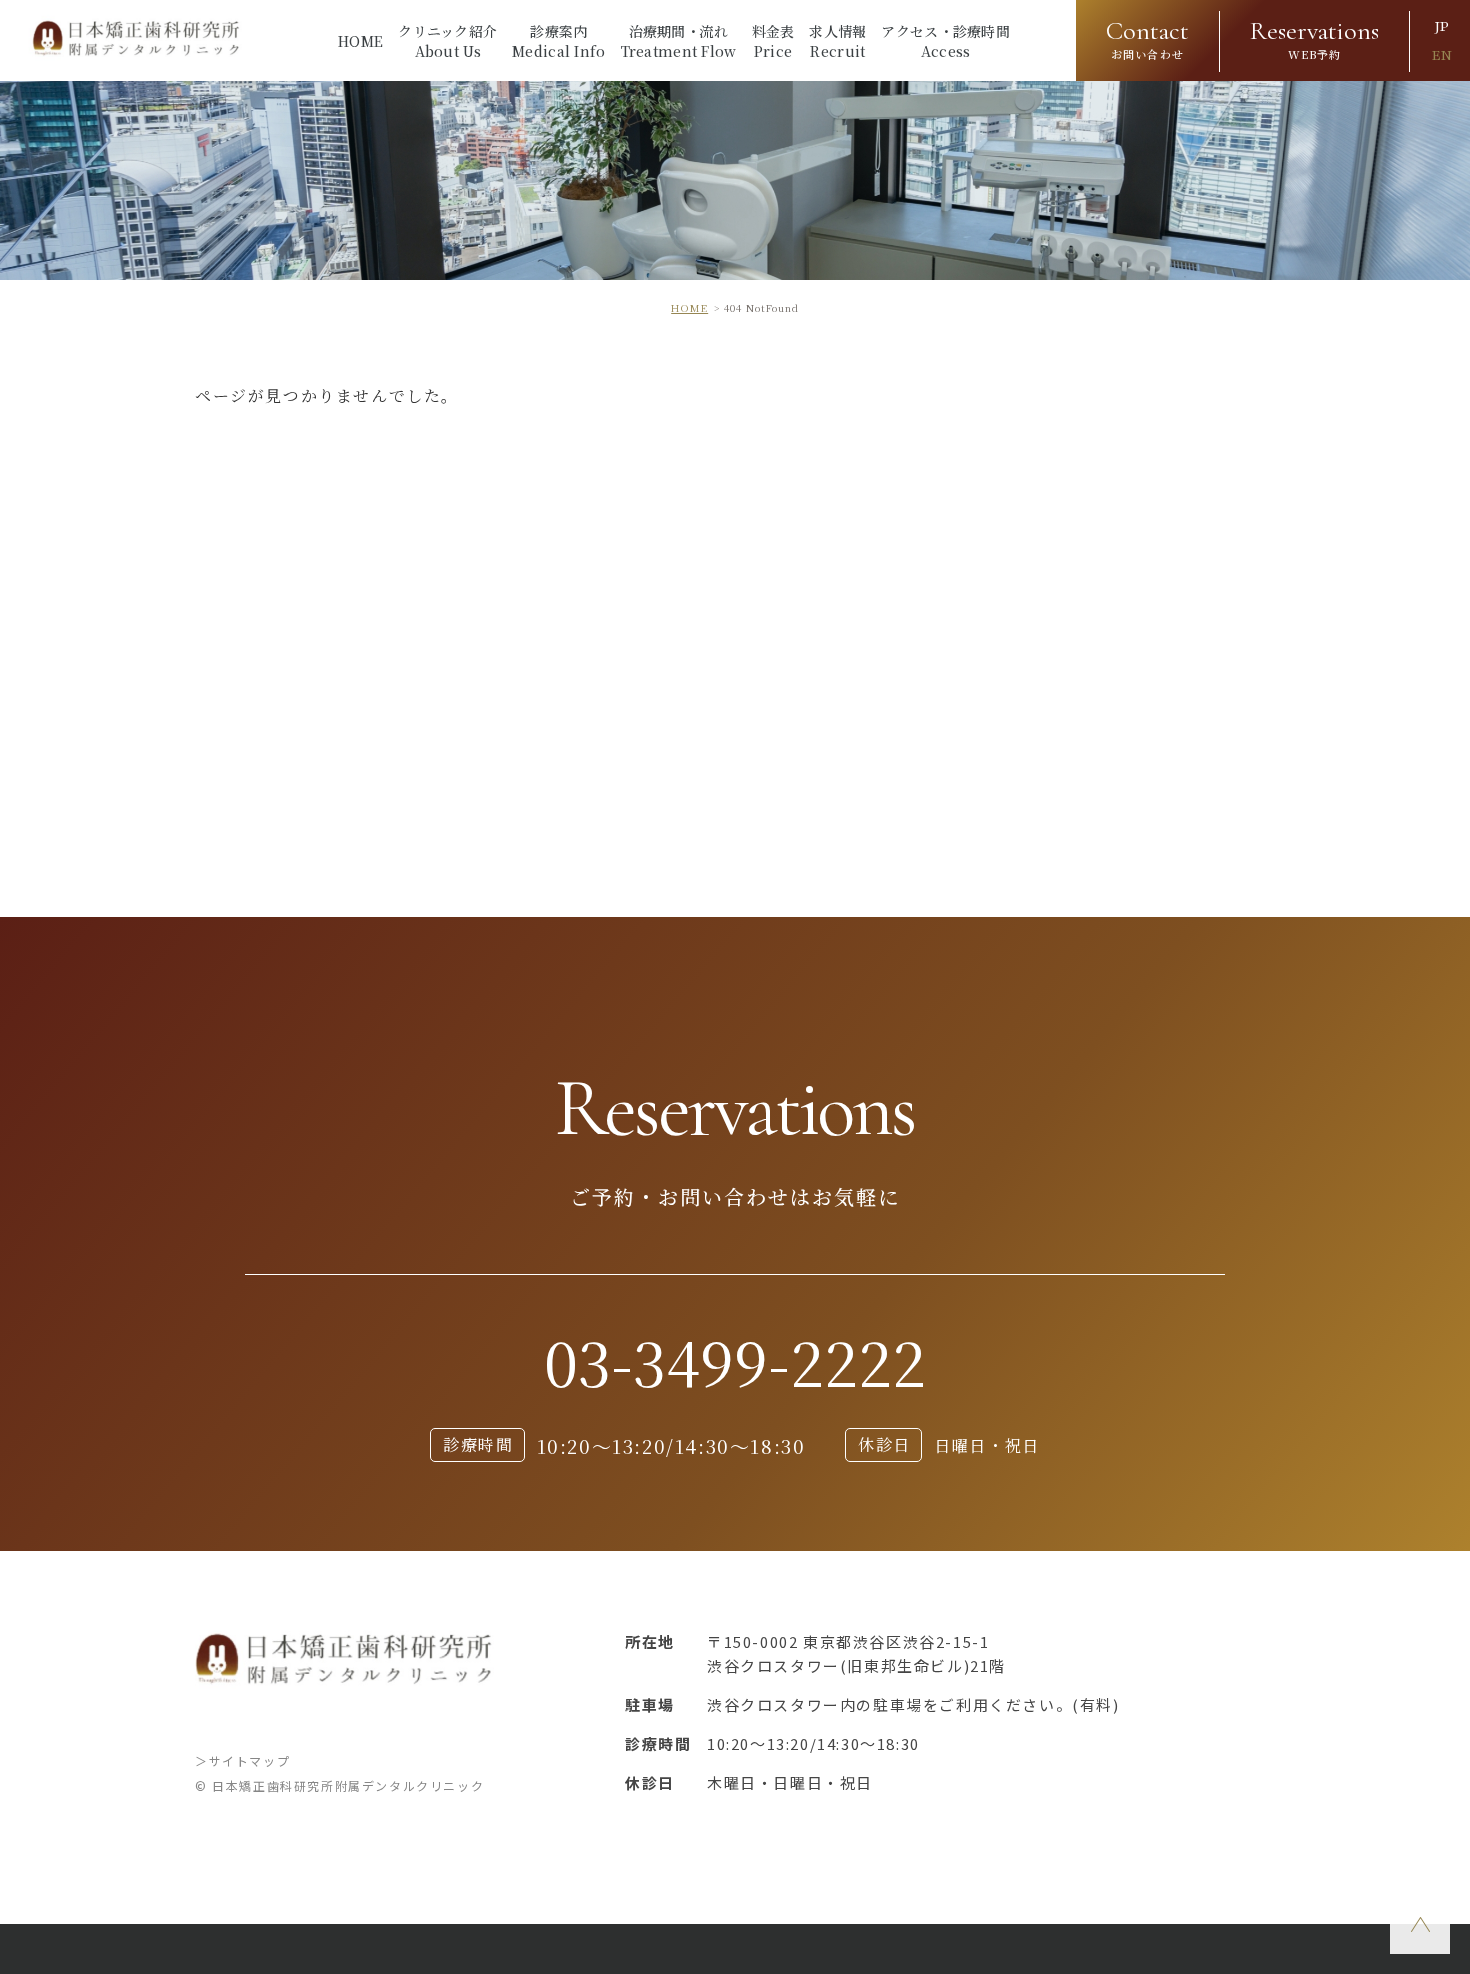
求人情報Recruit (837, 41)
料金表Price (773, 41)
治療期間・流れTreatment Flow (679, 41)
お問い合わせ (1147, 38)
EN (1442, 55)
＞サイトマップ (242, 1760)
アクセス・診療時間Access (945, 41)
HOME (360, 41)
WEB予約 (1314, 38)
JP (1442, 26)
